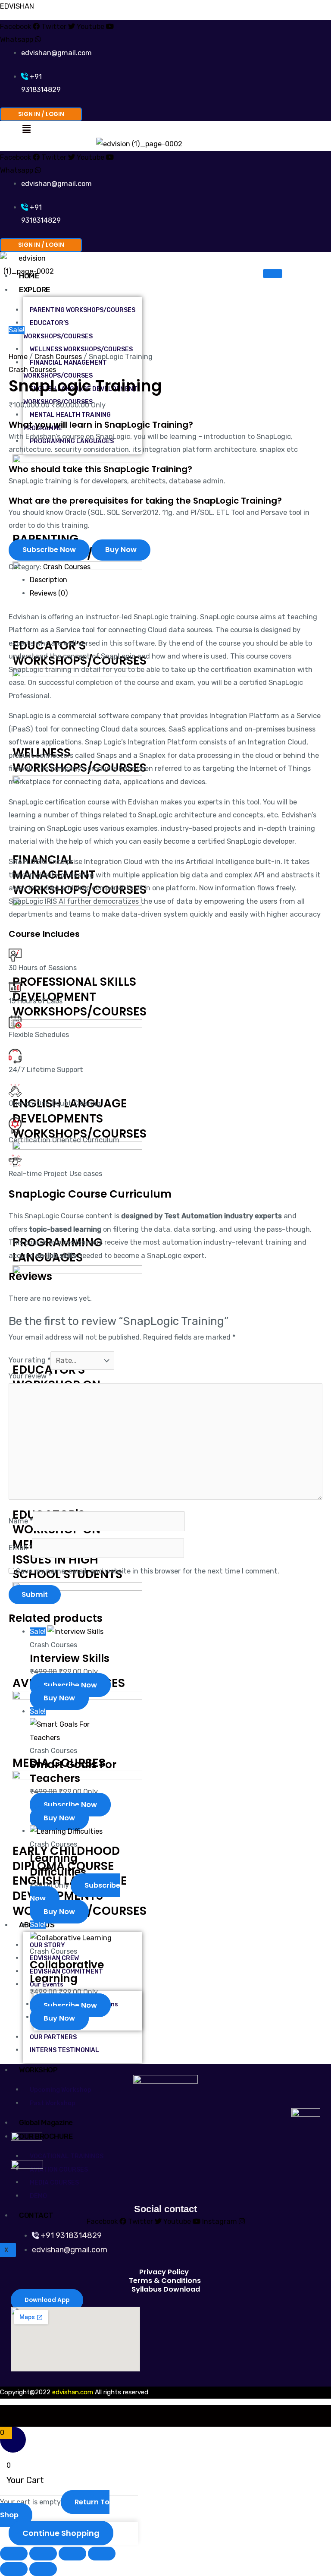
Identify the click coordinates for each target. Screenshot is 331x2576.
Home (18, 357)
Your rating (30, 1361)
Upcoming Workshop (61, 2090)
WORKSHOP (38, 2070)
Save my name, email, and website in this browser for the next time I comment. (148, 1571)
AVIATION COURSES (59, 2170)
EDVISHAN (17, 6)
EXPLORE (34, 290)
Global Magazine (46, 2122)
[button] (26, 129)
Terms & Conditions (165, 2281)
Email (20, 1548)
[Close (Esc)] (102, 2554)
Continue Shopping (61, 2533)
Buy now (121, 550)
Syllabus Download (166, 2289)
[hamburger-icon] (273, 274)
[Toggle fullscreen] (43, 2554)
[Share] (72, 2554)
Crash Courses (58, 357)
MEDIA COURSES (54, 2183)
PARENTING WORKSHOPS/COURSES (83, 310)
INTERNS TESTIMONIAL (64, 2050)
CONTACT (36, 2215)
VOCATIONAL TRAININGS (67, 2156)
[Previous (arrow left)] (14, 2569)
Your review (30, 1376)
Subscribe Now (49, 550)
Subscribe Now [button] (70, 1685)
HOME (29, 276)
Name (21, 1521)
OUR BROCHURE (46, 2136)
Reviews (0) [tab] (49, 593)
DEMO (38, 2196)
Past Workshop (53, 2103)
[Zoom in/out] (14, 2554)
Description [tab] (48, 580)
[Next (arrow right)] (43, 2569)
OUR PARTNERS (53, 2037)
